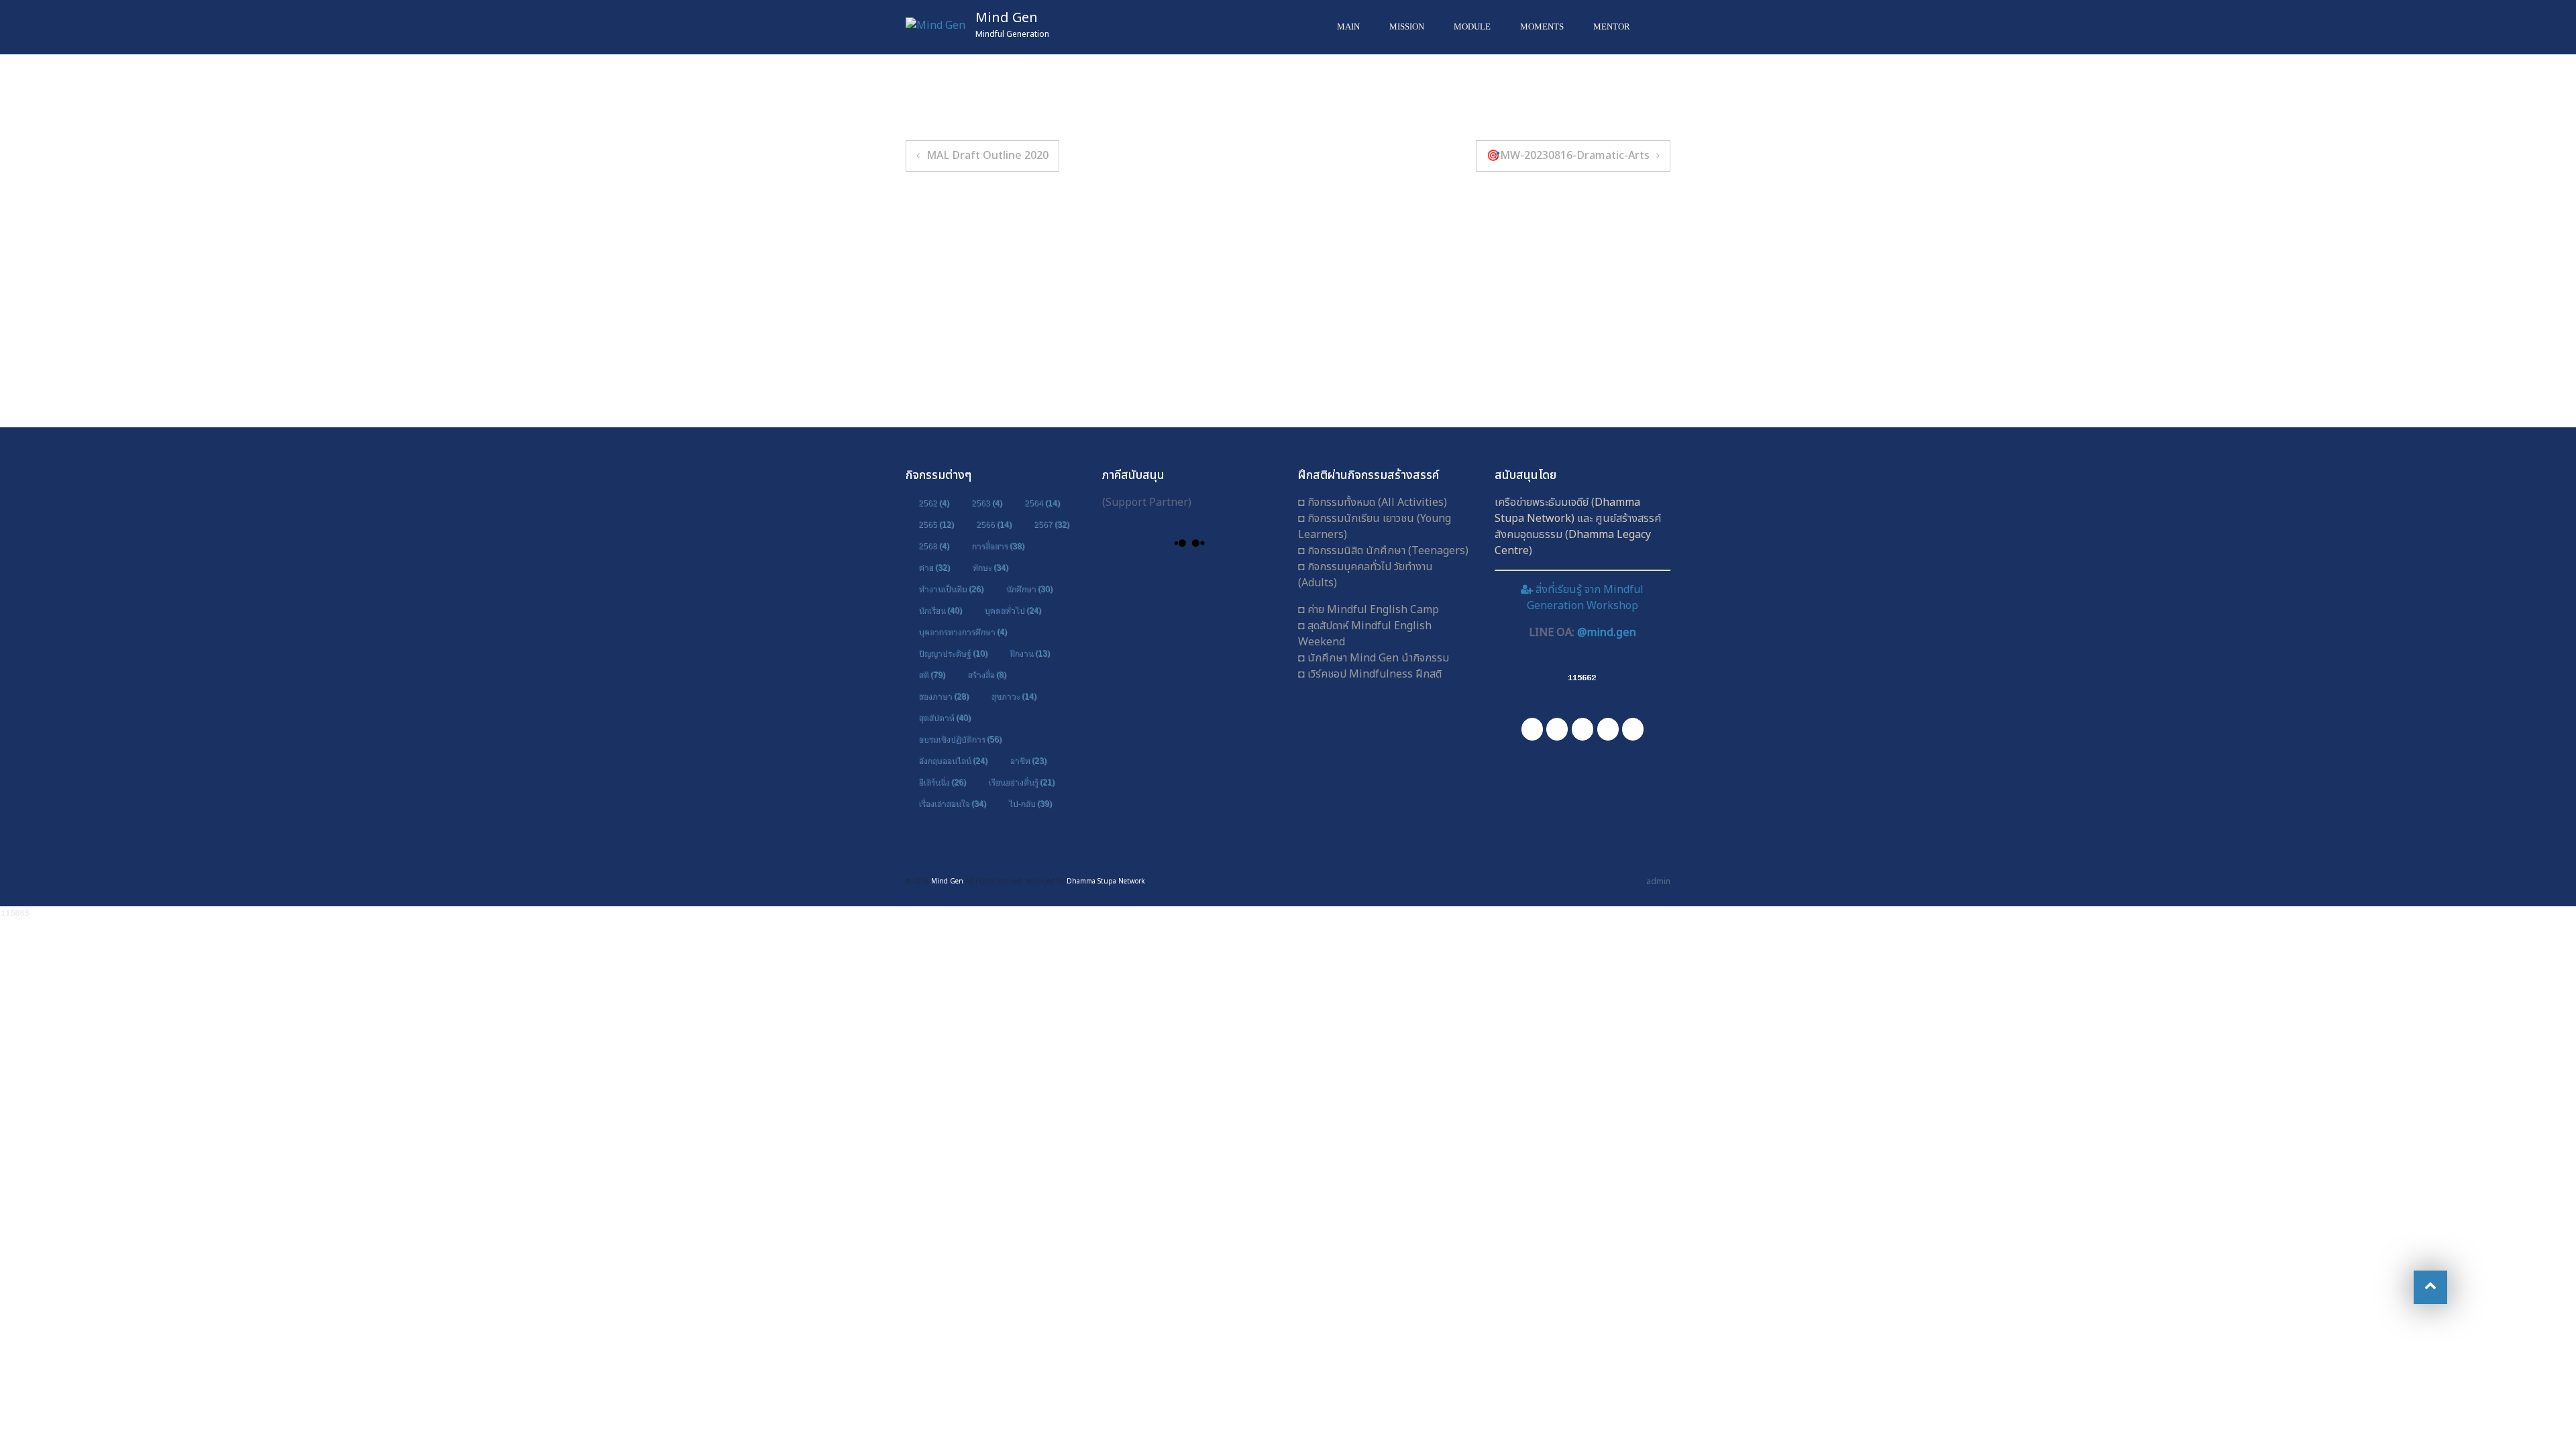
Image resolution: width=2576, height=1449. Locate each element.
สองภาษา (944, 696)
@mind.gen (1607, 633)
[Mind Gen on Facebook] (1532, 729)
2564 (1042, 503)
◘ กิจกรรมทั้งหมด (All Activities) (1373, 502)
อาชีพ (1028, 761)
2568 (934, 546)
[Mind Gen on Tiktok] (1633, 729)
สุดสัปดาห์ (945, 718)
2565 (936, 525)
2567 (1052, 525)
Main (1348, 26)
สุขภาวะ (1014, 696)
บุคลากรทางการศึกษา (963, 632)
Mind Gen (1007, 18)
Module (1472, 26)
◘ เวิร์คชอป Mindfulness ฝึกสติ (1370, 674)
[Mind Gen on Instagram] (1557, 729)
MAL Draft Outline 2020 (987, 156)
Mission (1407, 26)
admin (1658, 881)
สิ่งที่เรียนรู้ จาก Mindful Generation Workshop (1585, 598)
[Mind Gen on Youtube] (1582, 729)
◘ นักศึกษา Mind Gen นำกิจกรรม (1374, 658)
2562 (934, 503)
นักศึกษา (1029, 589)
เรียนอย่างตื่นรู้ (1021, 782)
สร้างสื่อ (987, 675)
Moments (1542, 26)
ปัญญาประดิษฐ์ (953, 653)
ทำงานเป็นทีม (951, 589)
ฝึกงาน (1030, 653)
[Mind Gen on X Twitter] (1608, 729)
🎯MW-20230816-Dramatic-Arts (1568, 156)
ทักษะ (990, 568)
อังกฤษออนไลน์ (953, 761)
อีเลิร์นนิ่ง (942, 782)
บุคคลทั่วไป (1013, 610)
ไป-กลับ (1030, 804)
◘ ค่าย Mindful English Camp (1368, 610)
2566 (994, 525)
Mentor (1612, 26)
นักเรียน (940, 610)
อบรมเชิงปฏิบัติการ (960, 739)
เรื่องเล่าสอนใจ (952, 804)
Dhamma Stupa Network (1567, 511)
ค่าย (934, 568)
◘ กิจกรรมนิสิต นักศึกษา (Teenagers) (1383, 551)
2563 (987, 503)
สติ (932, 675)
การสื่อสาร (998, 546)
